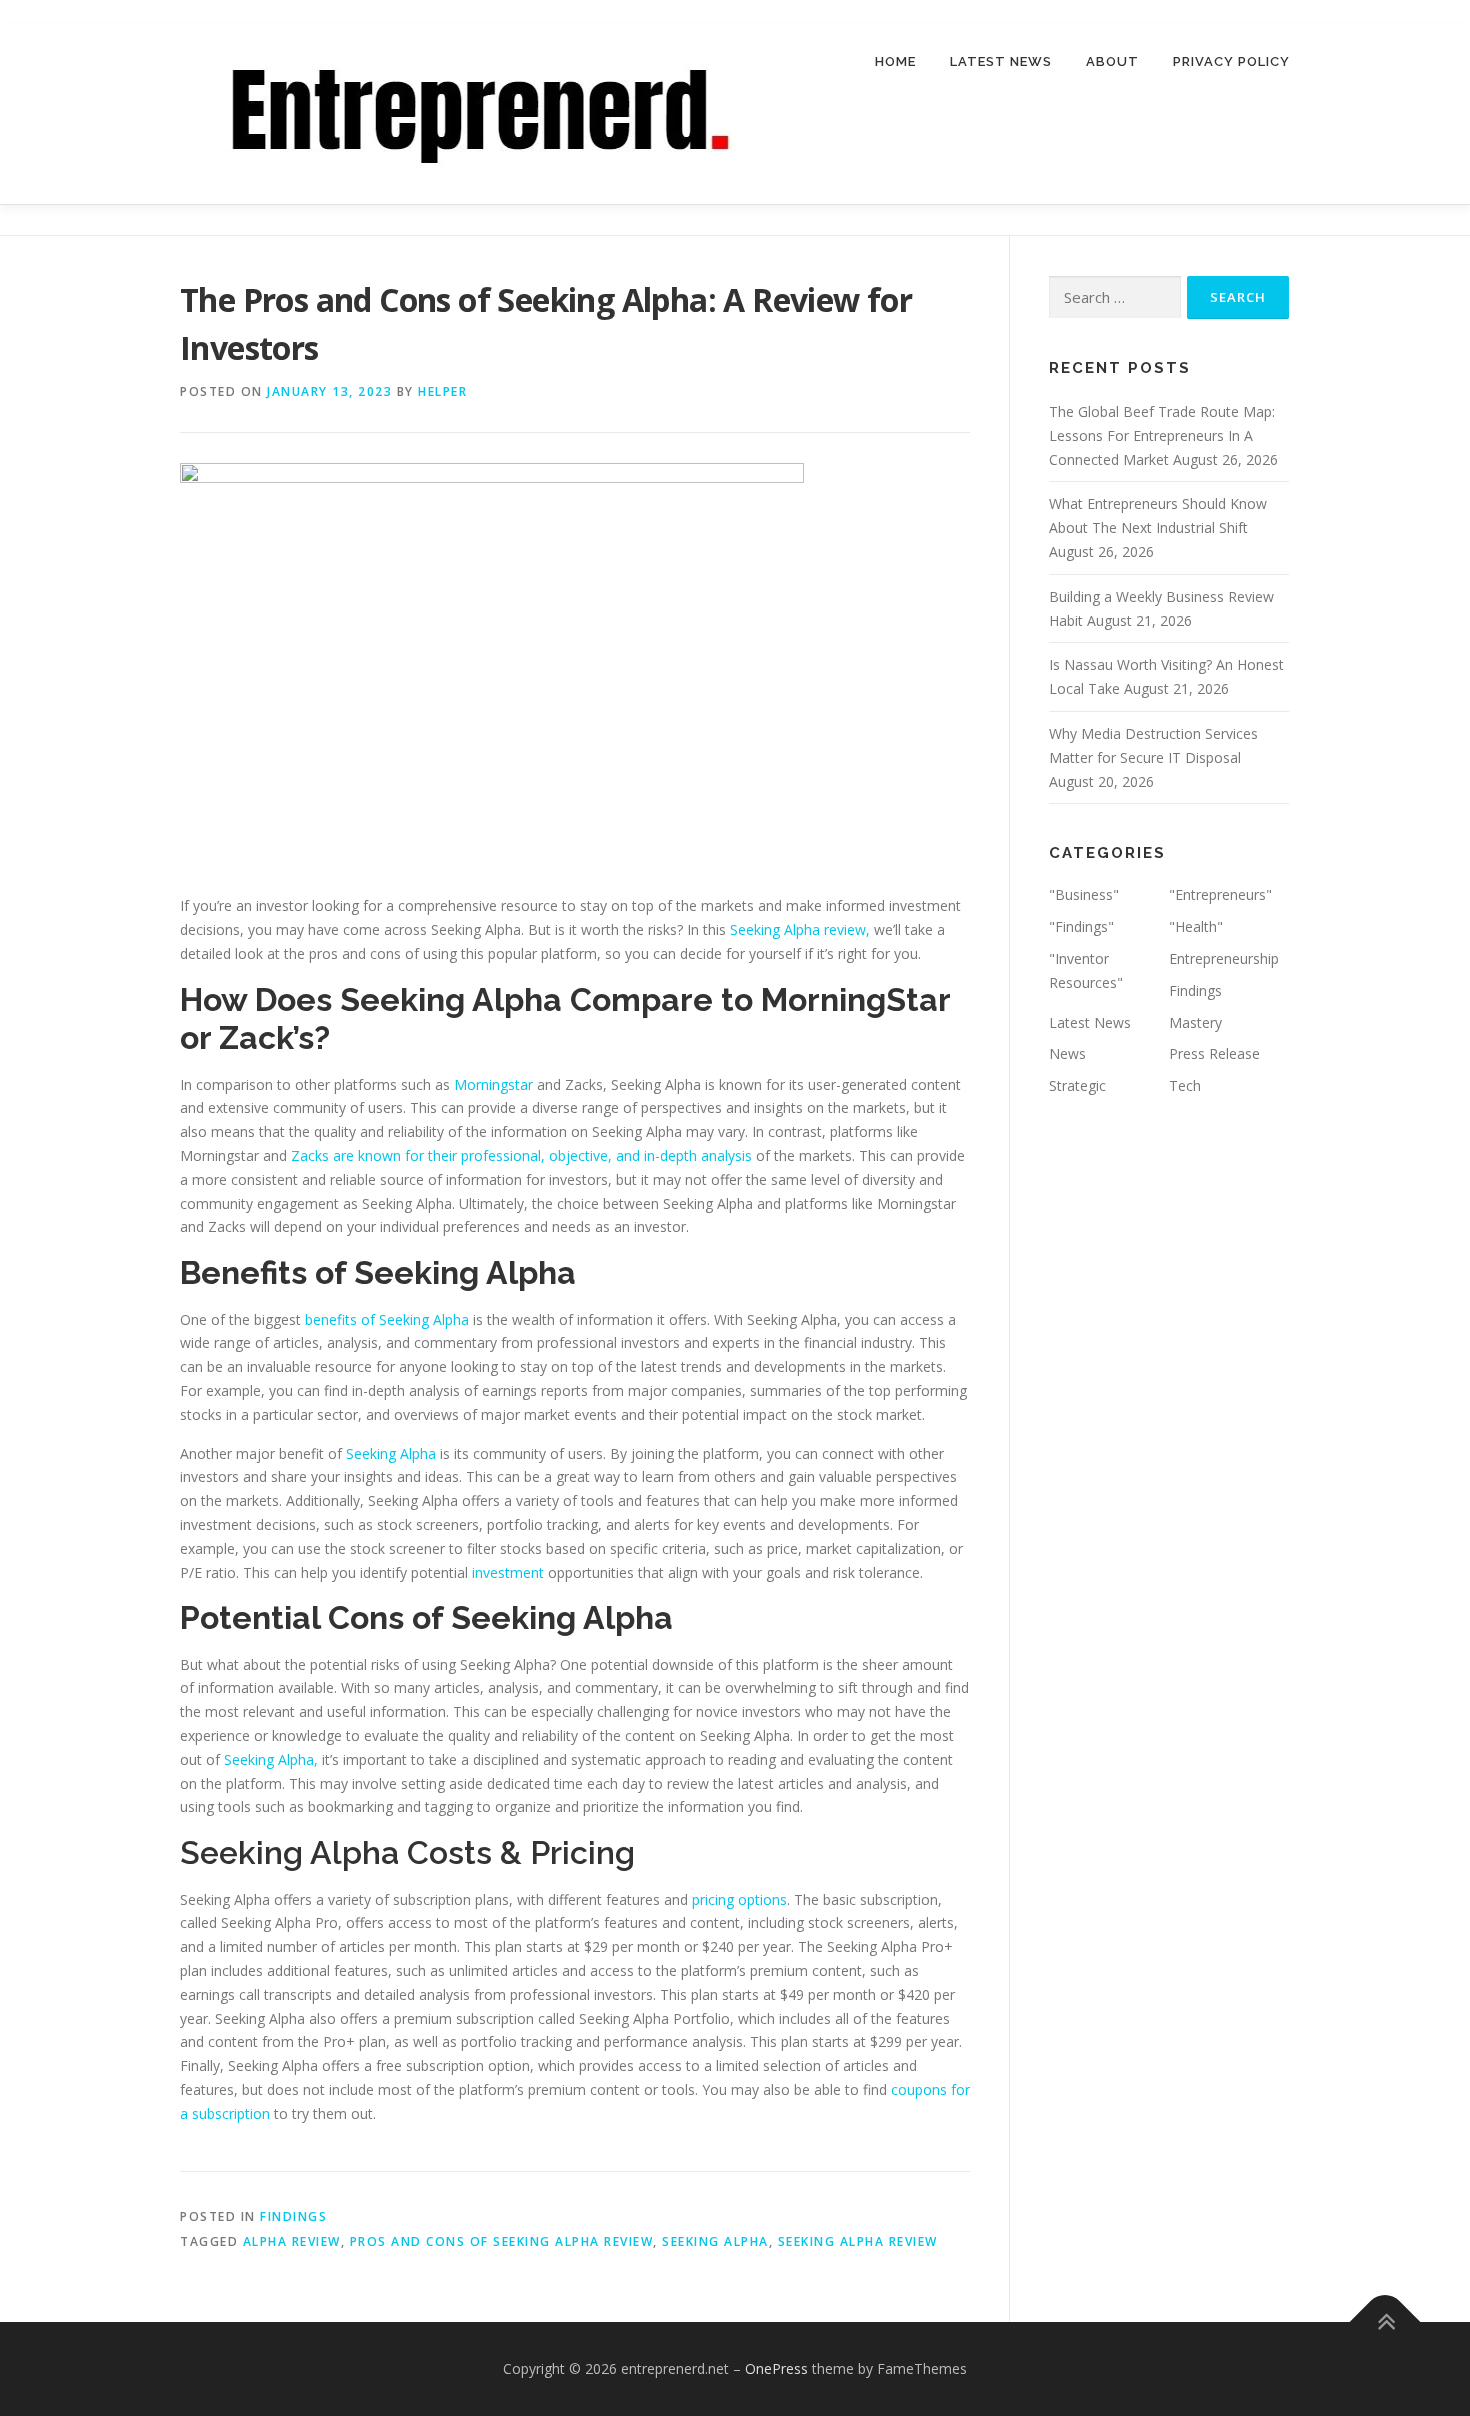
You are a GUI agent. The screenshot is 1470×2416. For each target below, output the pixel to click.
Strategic (1077, 1085)
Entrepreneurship (1224, 958)
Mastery (1195, 1022)
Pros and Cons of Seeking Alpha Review (502, 2241)
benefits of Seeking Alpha (387, 1319)
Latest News (1001, 61)
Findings (293, 2216)
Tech (1185, 1085)
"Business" (1084, 894)
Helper (442, 391)
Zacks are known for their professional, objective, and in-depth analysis (521, 1155)
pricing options (739, 1899)
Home (895, 61)
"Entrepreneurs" (1220, 894)
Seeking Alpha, (271, 1759)
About (1112, 61)
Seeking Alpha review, (800, 929)
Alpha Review (292, 2241)
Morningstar (493, 1084)
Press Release (1214, 1053)
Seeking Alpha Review (858, 2241)
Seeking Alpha (393, 1453)
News (1067, 1053)
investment (508, 1572)
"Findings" (1081, 926)
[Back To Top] (1385, 2322)
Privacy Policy (1231, 61)
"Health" (1196, 926)
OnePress (776, 2368)
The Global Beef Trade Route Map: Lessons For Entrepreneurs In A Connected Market (1162, 435)
